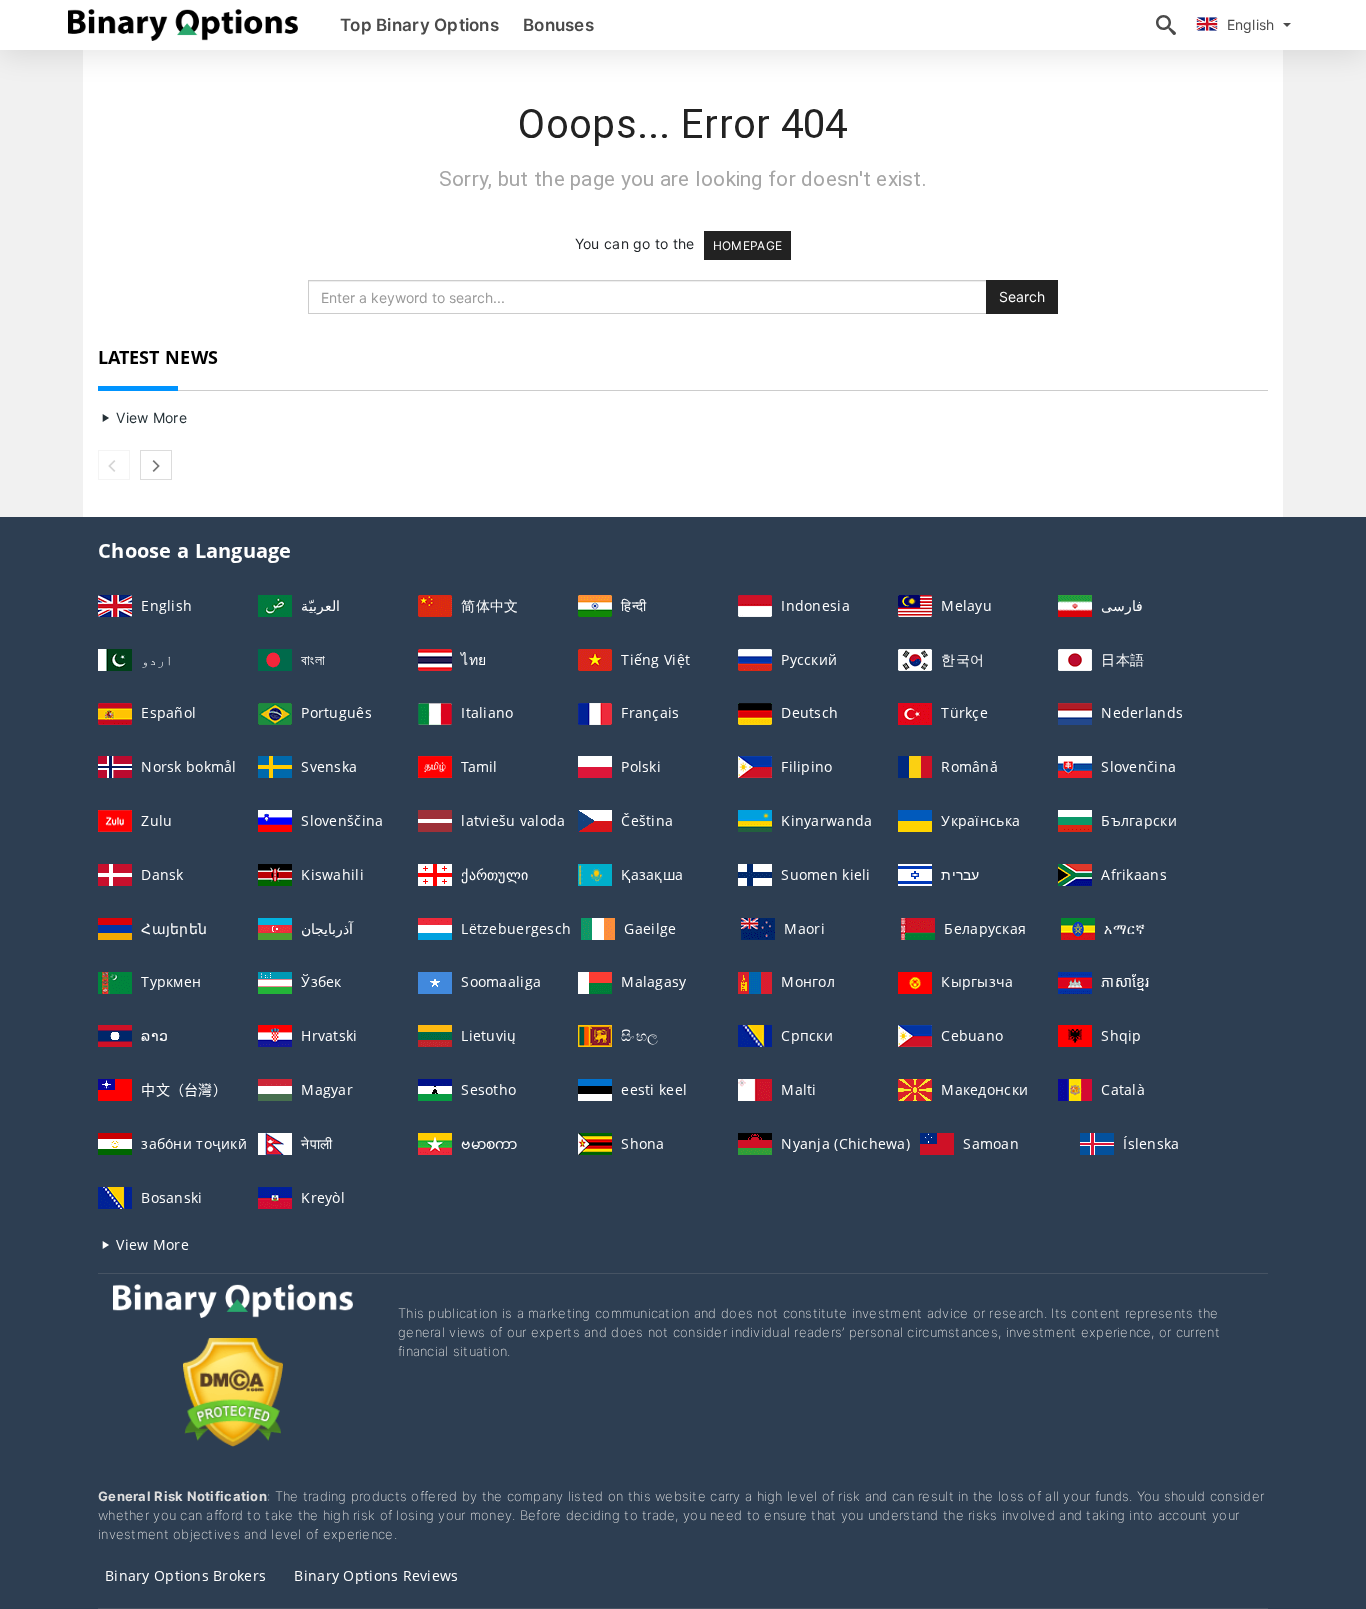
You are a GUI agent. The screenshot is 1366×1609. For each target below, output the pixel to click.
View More (149, 417)
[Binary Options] (233, 1319)
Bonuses (558, 25)
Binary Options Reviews (376, 1575)
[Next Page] (156, 465)
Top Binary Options (419, 25)
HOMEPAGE (747, 245)
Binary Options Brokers (185, 1575)
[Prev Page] (114, 465)
